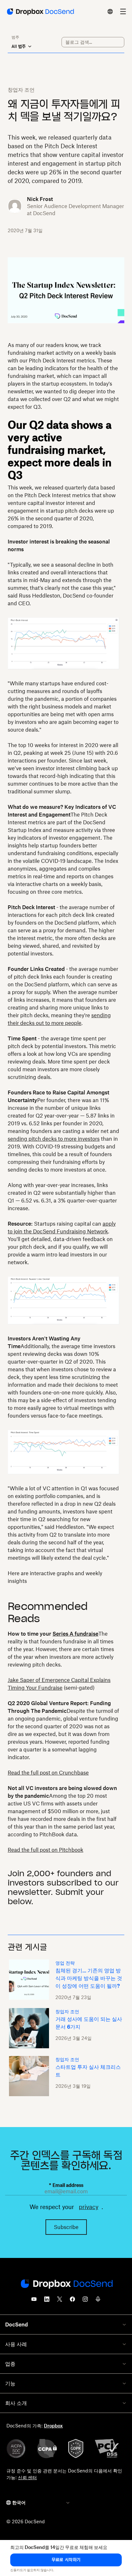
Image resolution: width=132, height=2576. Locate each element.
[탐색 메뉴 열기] (123, 12)
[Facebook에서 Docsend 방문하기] (72, 2301)
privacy (89, 2207)
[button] (66, 2560)
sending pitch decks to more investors (54, 1139)
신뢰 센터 (27, 2477)
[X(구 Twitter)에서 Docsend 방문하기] (60, 2301)
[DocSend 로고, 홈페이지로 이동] (40, 12)
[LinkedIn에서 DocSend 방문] (47, 2301)
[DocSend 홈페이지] (66, 2284)
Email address (66, 2185)
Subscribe (66, 2227)
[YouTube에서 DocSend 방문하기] (34, 2301)
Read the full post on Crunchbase (48, 1773)
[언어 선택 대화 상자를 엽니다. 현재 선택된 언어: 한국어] (110, 12)
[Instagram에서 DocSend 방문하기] (85, 2301)
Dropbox (53, 2426)
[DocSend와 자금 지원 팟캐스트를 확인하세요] (98, 2301)
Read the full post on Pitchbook (45, 1850)
